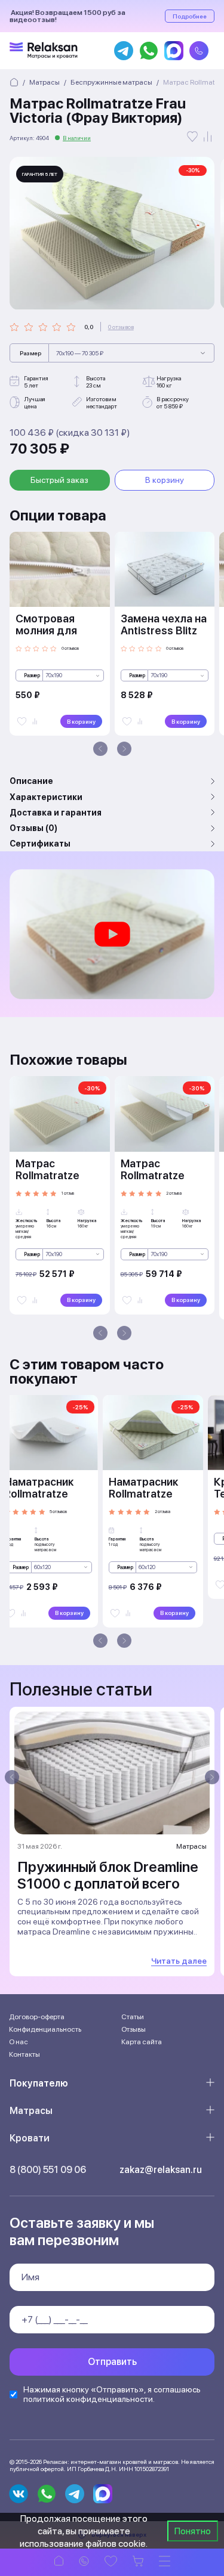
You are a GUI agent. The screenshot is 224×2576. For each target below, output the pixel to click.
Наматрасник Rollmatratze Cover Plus (39, 1494)
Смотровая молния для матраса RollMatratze (47, 636)
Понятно (193, 2531)
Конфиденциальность (45, 2029)
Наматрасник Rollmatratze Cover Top (144, 1494)
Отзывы (134, 2029)
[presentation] (100, 749)
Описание (31, 781)
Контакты (24, 2054)
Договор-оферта (37, 2017)
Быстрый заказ (59, 480)
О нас (19, 2042)
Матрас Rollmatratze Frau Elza (153, 1175)
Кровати (30, 2138)
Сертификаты (40, 844)
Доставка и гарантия (56, 813)
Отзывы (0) (33, 828)
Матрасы (31, 2111)
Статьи (133, 2017)
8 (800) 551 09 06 (48, 2170)
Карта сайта (142, 2042)
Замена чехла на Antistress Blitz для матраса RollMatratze (164, 636)
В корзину (165, 480)
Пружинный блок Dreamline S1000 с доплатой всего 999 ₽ (108, 1884)
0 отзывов (121, 327)
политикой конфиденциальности (88, 2399)
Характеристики (46, 797)
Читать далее (179, 1961)
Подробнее (190, 16)
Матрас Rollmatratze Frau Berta (47, 1175)
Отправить (112, 2362)
